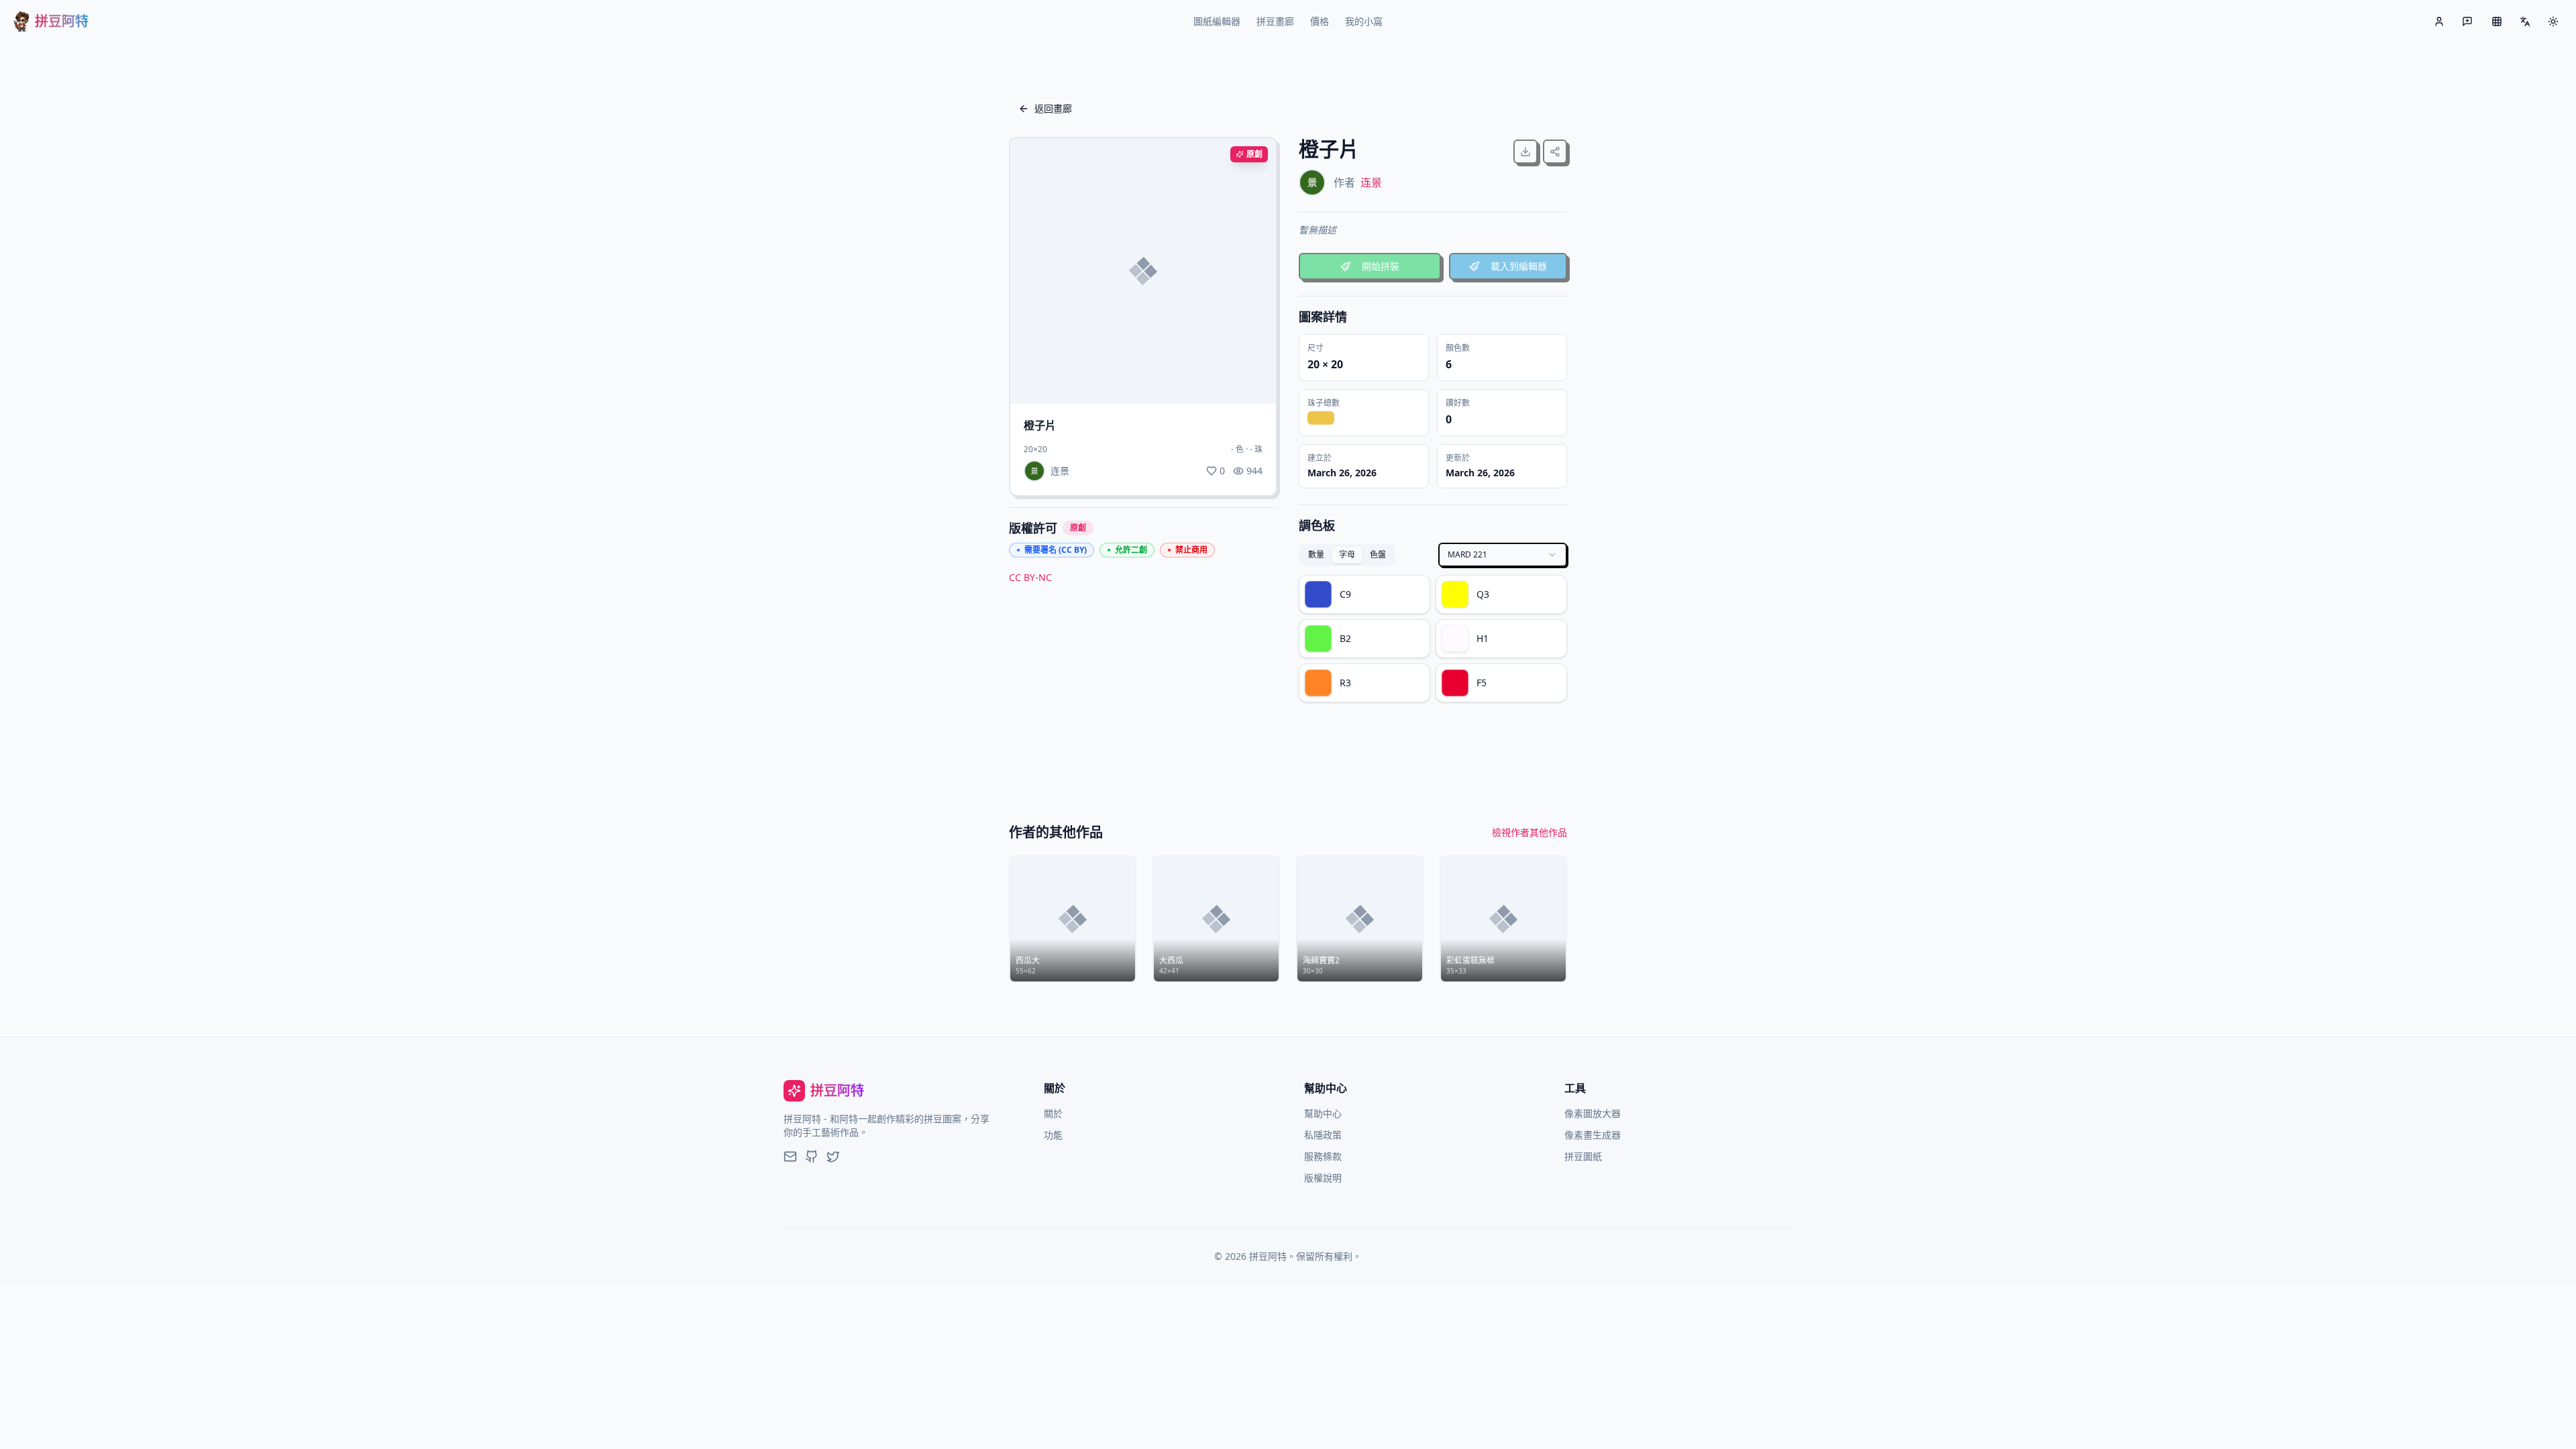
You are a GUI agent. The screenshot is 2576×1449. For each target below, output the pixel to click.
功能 (1053, 1135)
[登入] (2439, 21)
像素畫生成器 (1593, 1135)
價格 (1320, 21)
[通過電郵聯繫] (790, 1157)
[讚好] (1253, 381)
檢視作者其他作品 (1529, 832)
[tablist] (1347, 555)
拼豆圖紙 (1583, 1156)
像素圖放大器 (1593, 1113)
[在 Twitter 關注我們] (833, 1157)
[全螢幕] (1224, 381)
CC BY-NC (1030, 577)
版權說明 (1323, 1178)
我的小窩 (1364, 21)
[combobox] (1503, 555)
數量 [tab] (1316, 554)
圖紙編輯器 (1217, 21)
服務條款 (1323, 1156)
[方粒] (2497, 21)
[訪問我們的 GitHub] (812, 1157)
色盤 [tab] (1378, 554)
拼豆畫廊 (1275, 21)
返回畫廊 (1053, 108)
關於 (1053, 1113)
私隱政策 (1323, 1135)
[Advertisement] (1143, 692)
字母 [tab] (1347, 554)
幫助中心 (1323, 1113)
